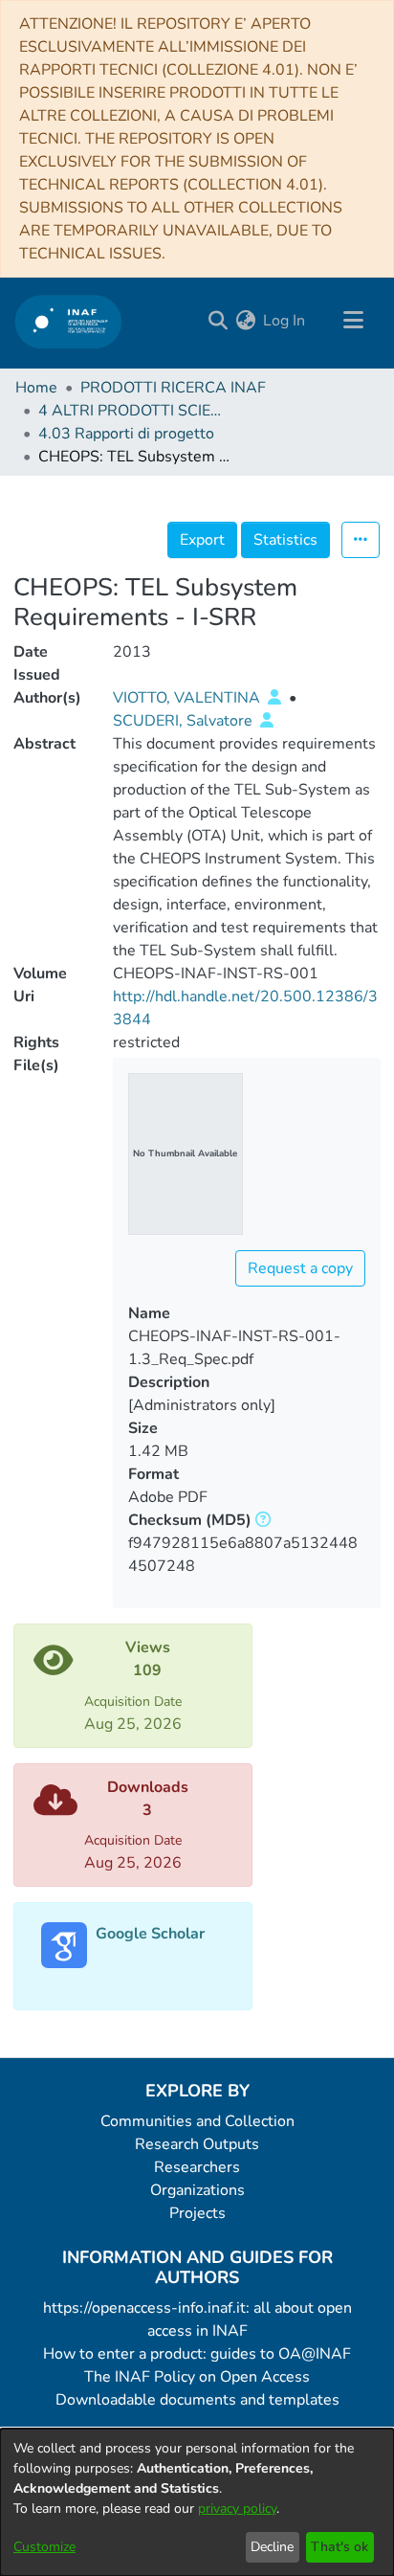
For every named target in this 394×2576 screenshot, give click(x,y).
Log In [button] (285, 321)
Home (36, 388)
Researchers (197, 2167)
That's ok (339, 2547)
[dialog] (197, 2502)
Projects (197, 2213)
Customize (44, 2547)
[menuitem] (245, 321)
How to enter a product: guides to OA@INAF (197, 2354)
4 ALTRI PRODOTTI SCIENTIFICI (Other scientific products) (134, 411)
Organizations (197, 2190)
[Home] (68, 321)
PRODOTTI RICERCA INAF (173, 388)
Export (202, 540)
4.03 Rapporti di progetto (126, 434)
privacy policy (237, 2509)
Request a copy (300, 1268)
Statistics (285, 540)
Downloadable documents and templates (197, 2400)
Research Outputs (197, 2144)
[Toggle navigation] (353, 321)
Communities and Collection (197, 2121)
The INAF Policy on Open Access (197, 2377)
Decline (272, 2547)
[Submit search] (218, 321)
